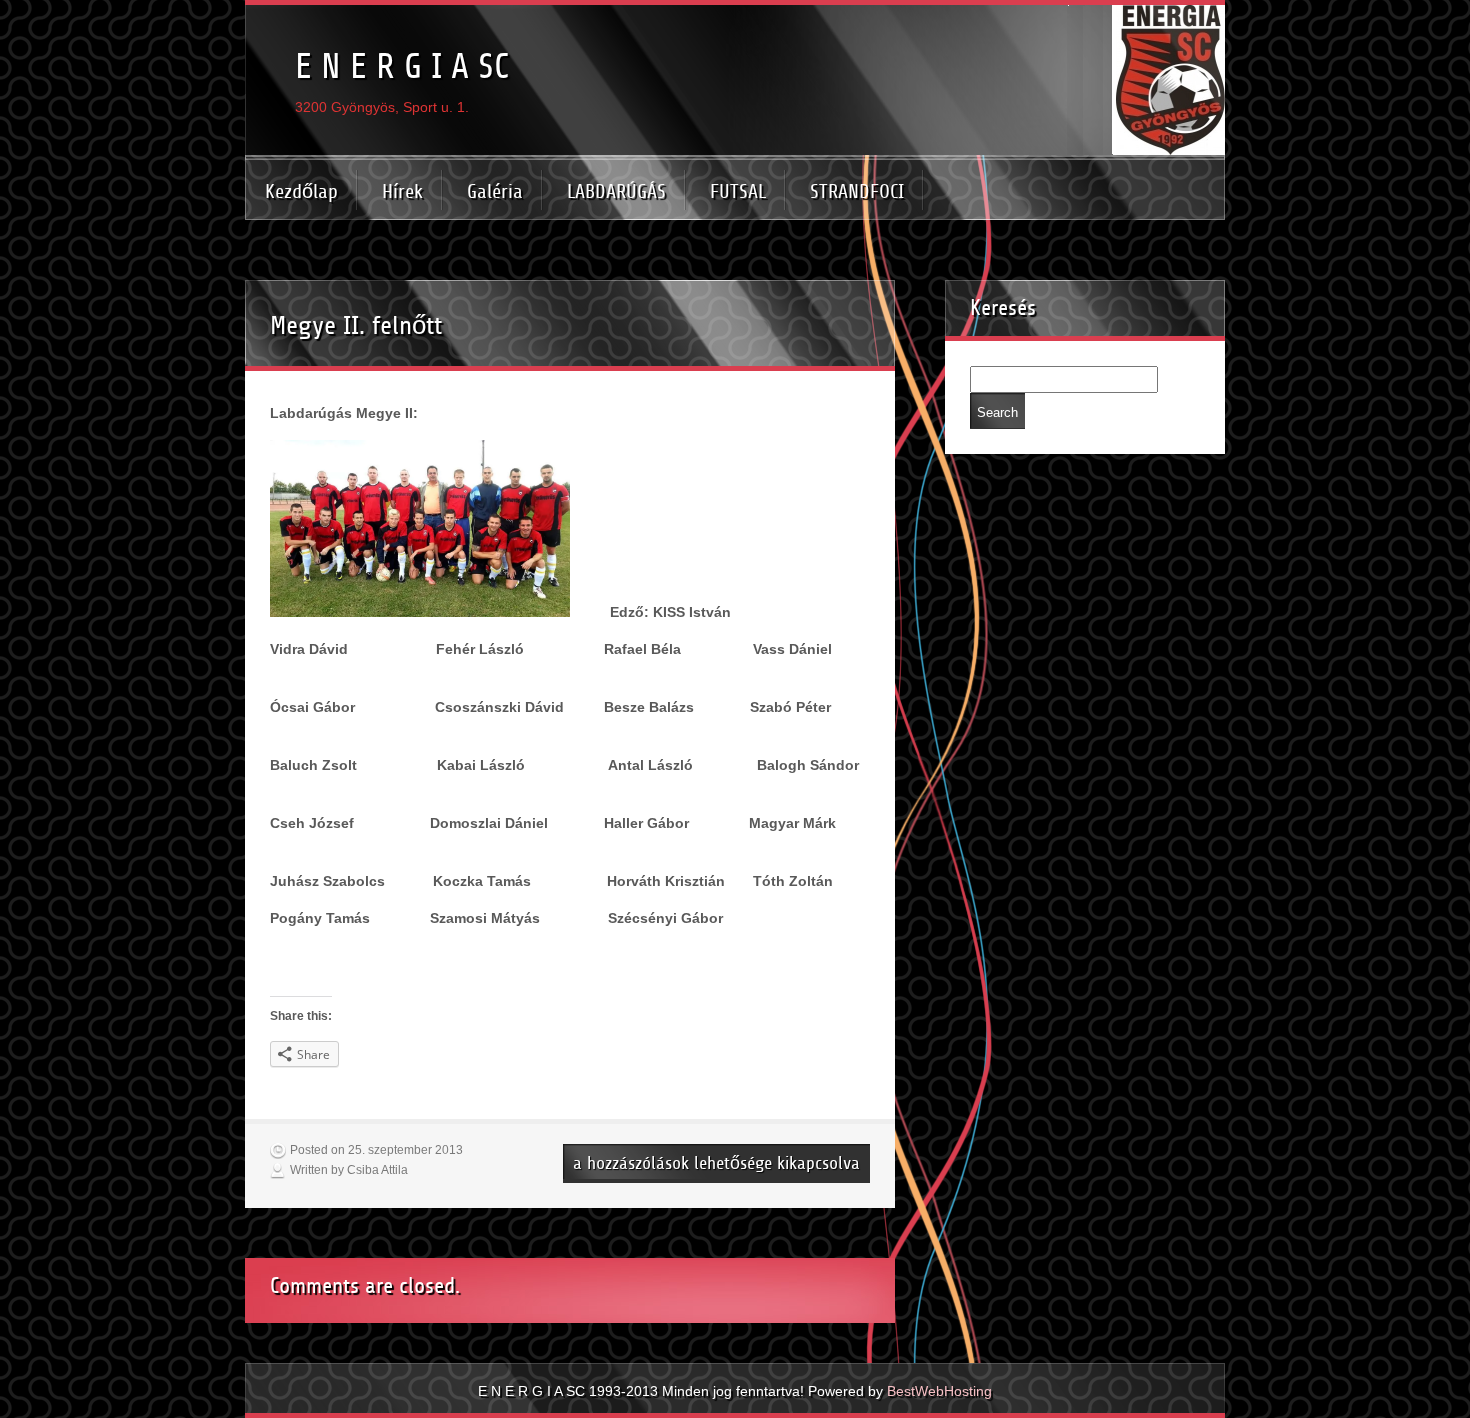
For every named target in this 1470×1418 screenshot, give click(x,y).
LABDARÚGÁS (616, 191)
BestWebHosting (939, 1391)
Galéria (495, 191)
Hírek (402, 191)
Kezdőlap (301, 191)
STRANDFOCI (857, 191)
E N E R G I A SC (402, 66)
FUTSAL (738, 191)
